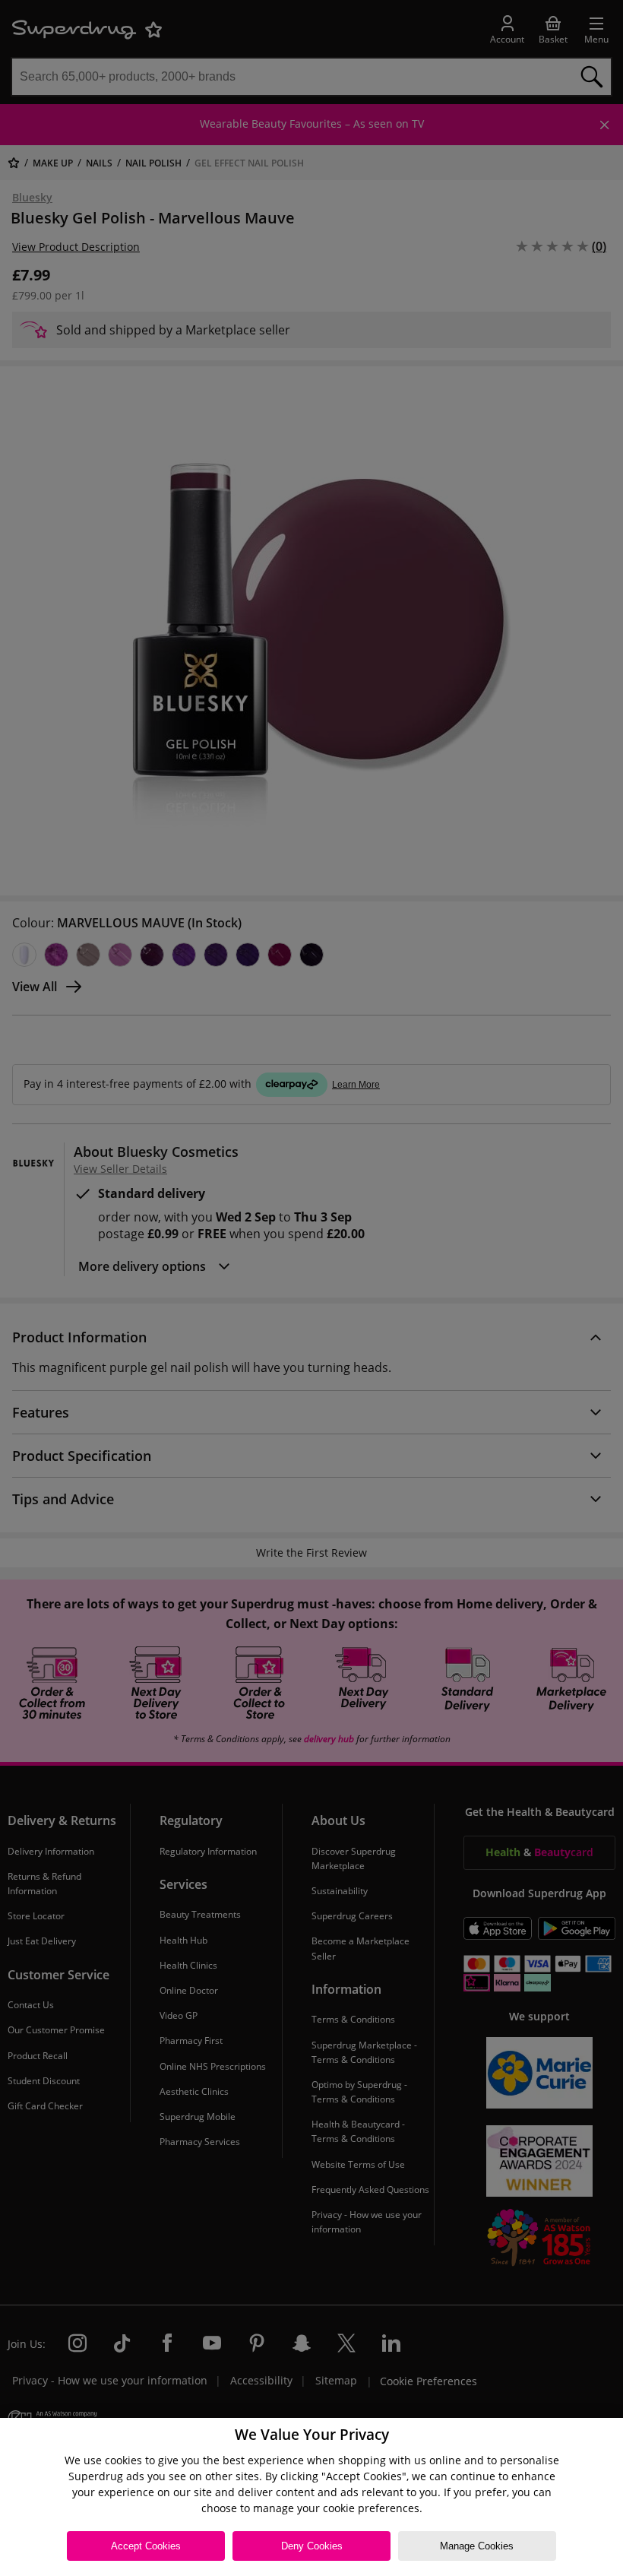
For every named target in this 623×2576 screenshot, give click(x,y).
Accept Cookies (146, 2546)
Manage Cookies (477, 2546)
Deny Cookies (312, 2546)
